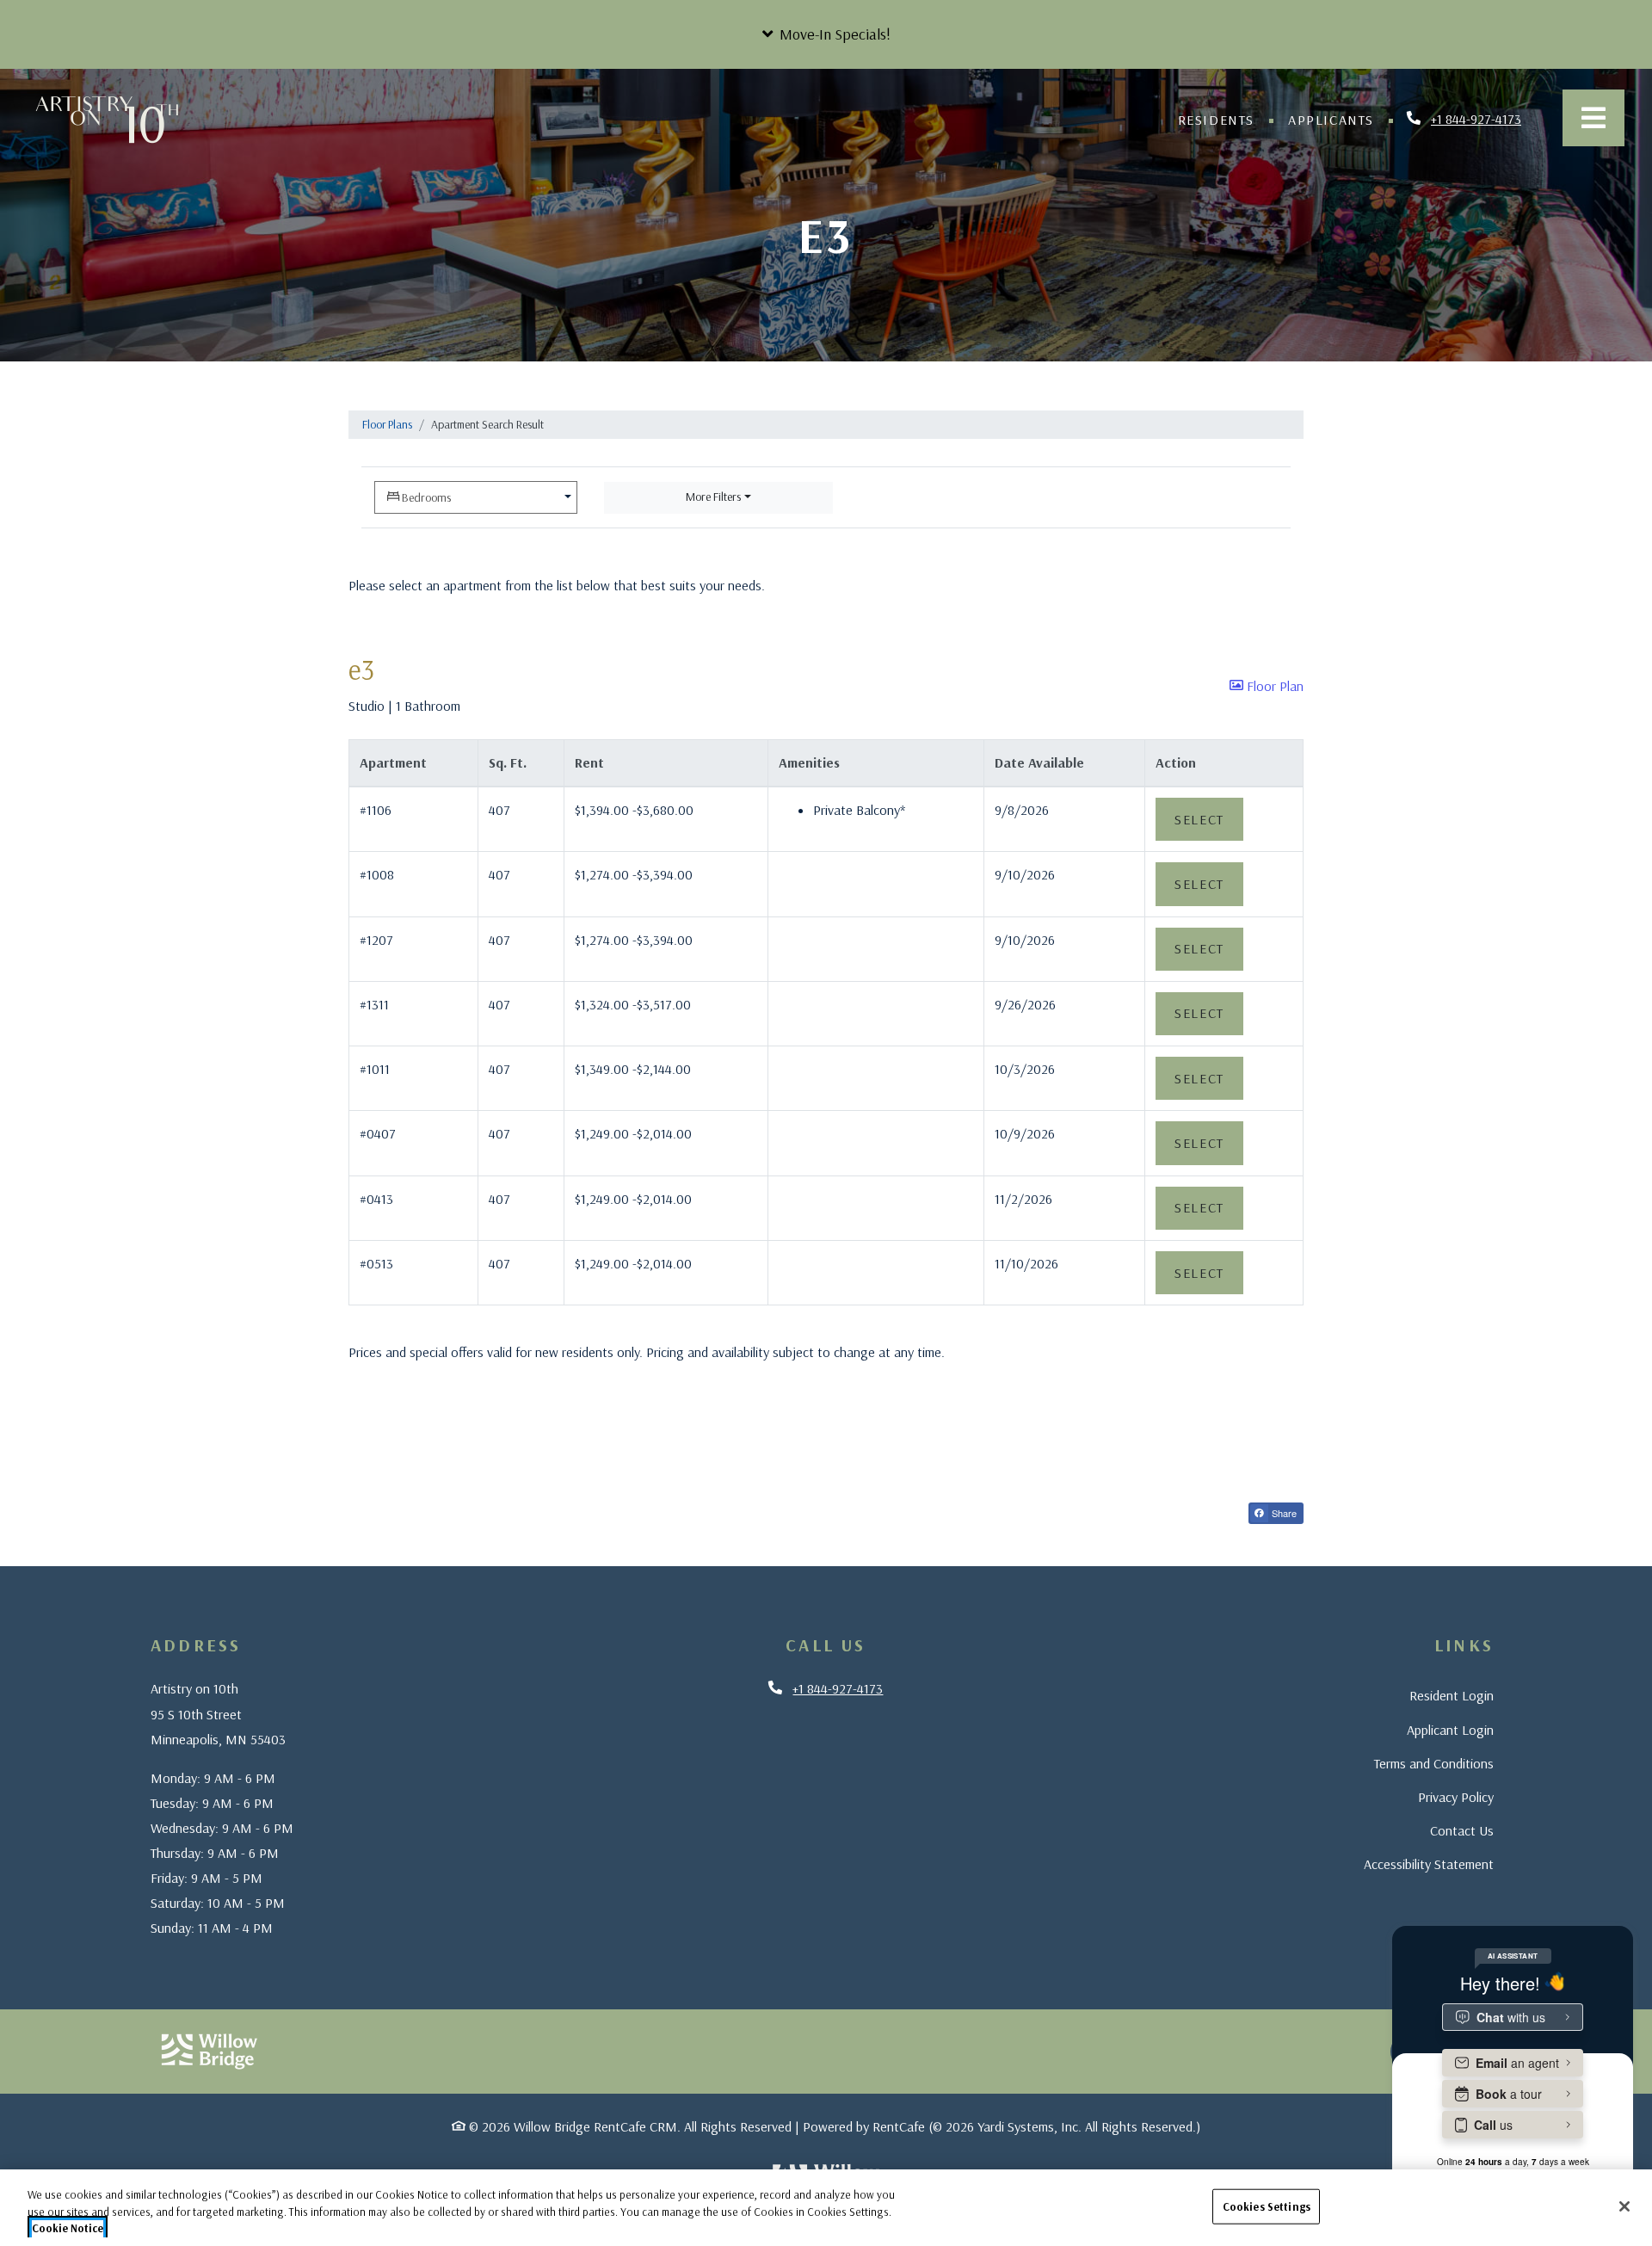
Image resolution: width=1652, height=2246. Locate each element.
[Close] (1624, 2206)
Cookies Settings (1267, 2206)
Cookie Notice (68, 2228)
